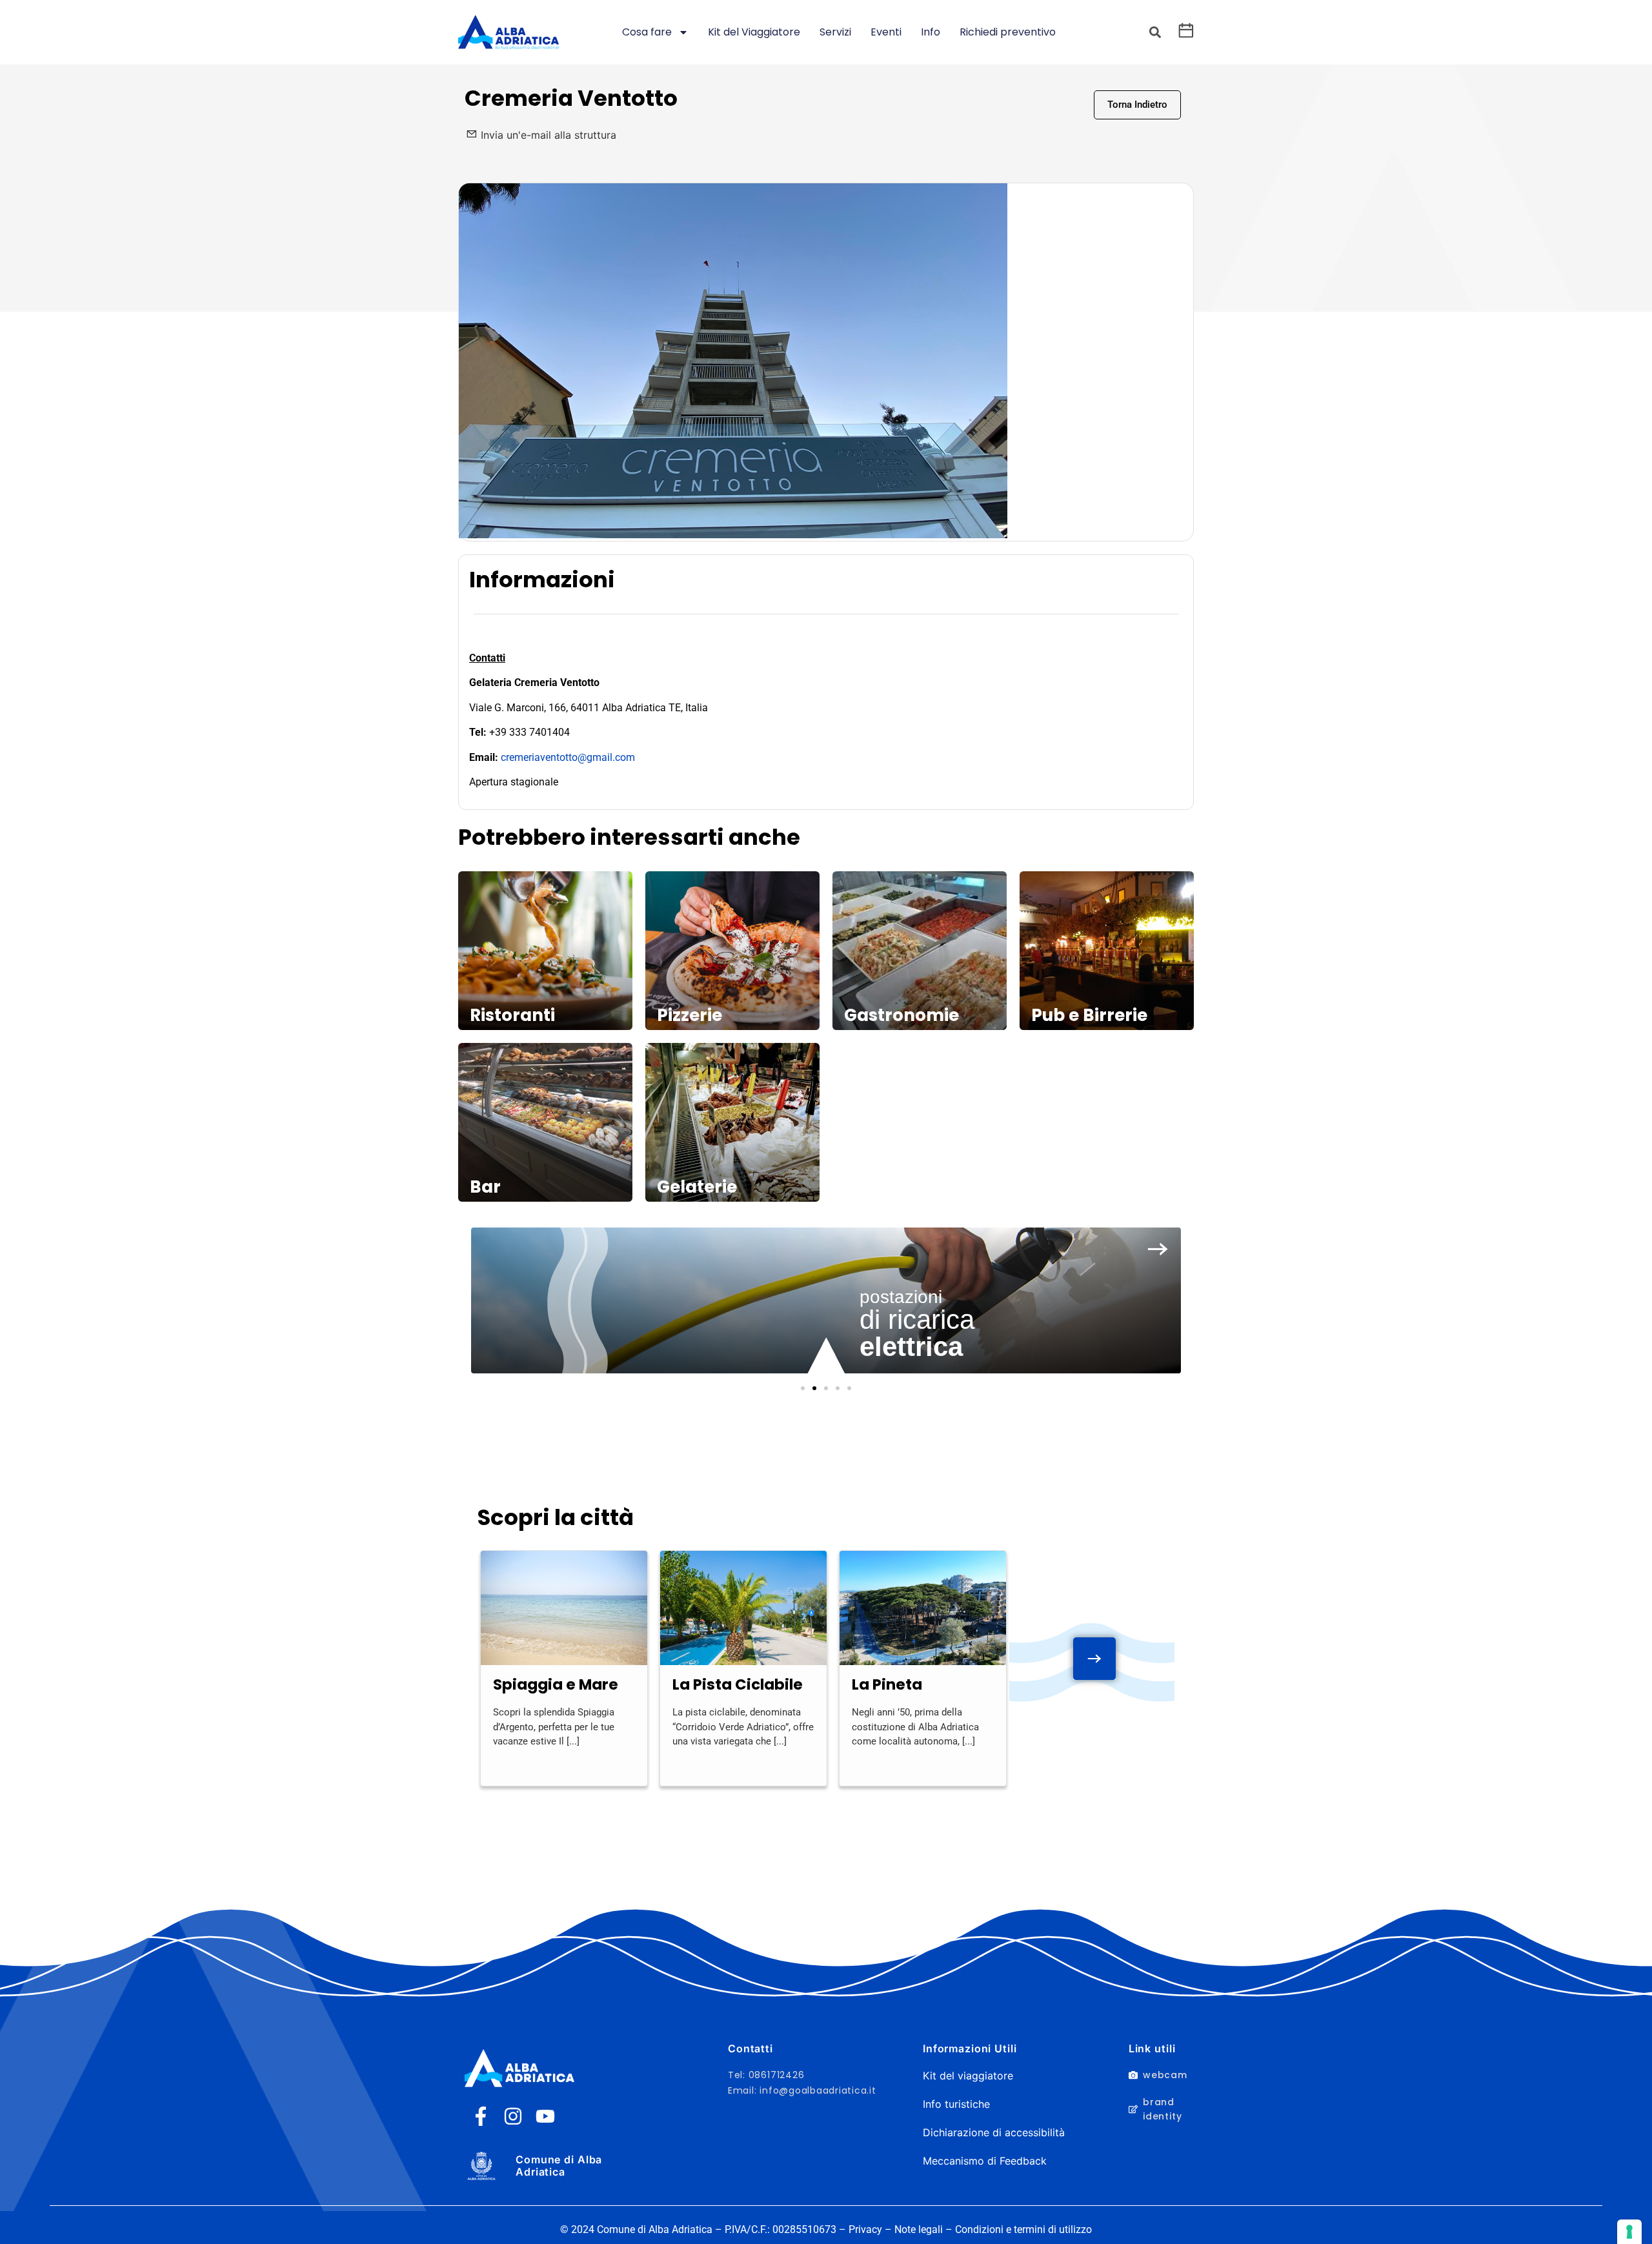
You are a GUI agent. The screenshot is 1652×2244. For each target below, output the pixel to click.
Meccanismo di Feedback (985, 2161)
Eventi (886, 32)
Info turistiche (956, 2104)
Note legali (919, 2229)
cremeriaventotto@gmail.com (568, 757)
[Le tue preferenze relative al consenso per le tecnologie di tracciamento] (1629, 2232)
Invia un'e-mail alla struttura (549, 135)
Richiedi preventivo (1008, 32)
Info (931, 32)
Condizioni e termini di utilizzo (1023, 2229)
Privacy (865, 2229)
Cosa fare (647, 32)
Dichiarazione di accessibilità (994, 2132)
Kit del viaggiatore (968, 2076)
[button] (1155, 33)
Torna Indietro (1137, 105)
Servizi (835, 32)
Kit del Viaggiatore (754, 32)
